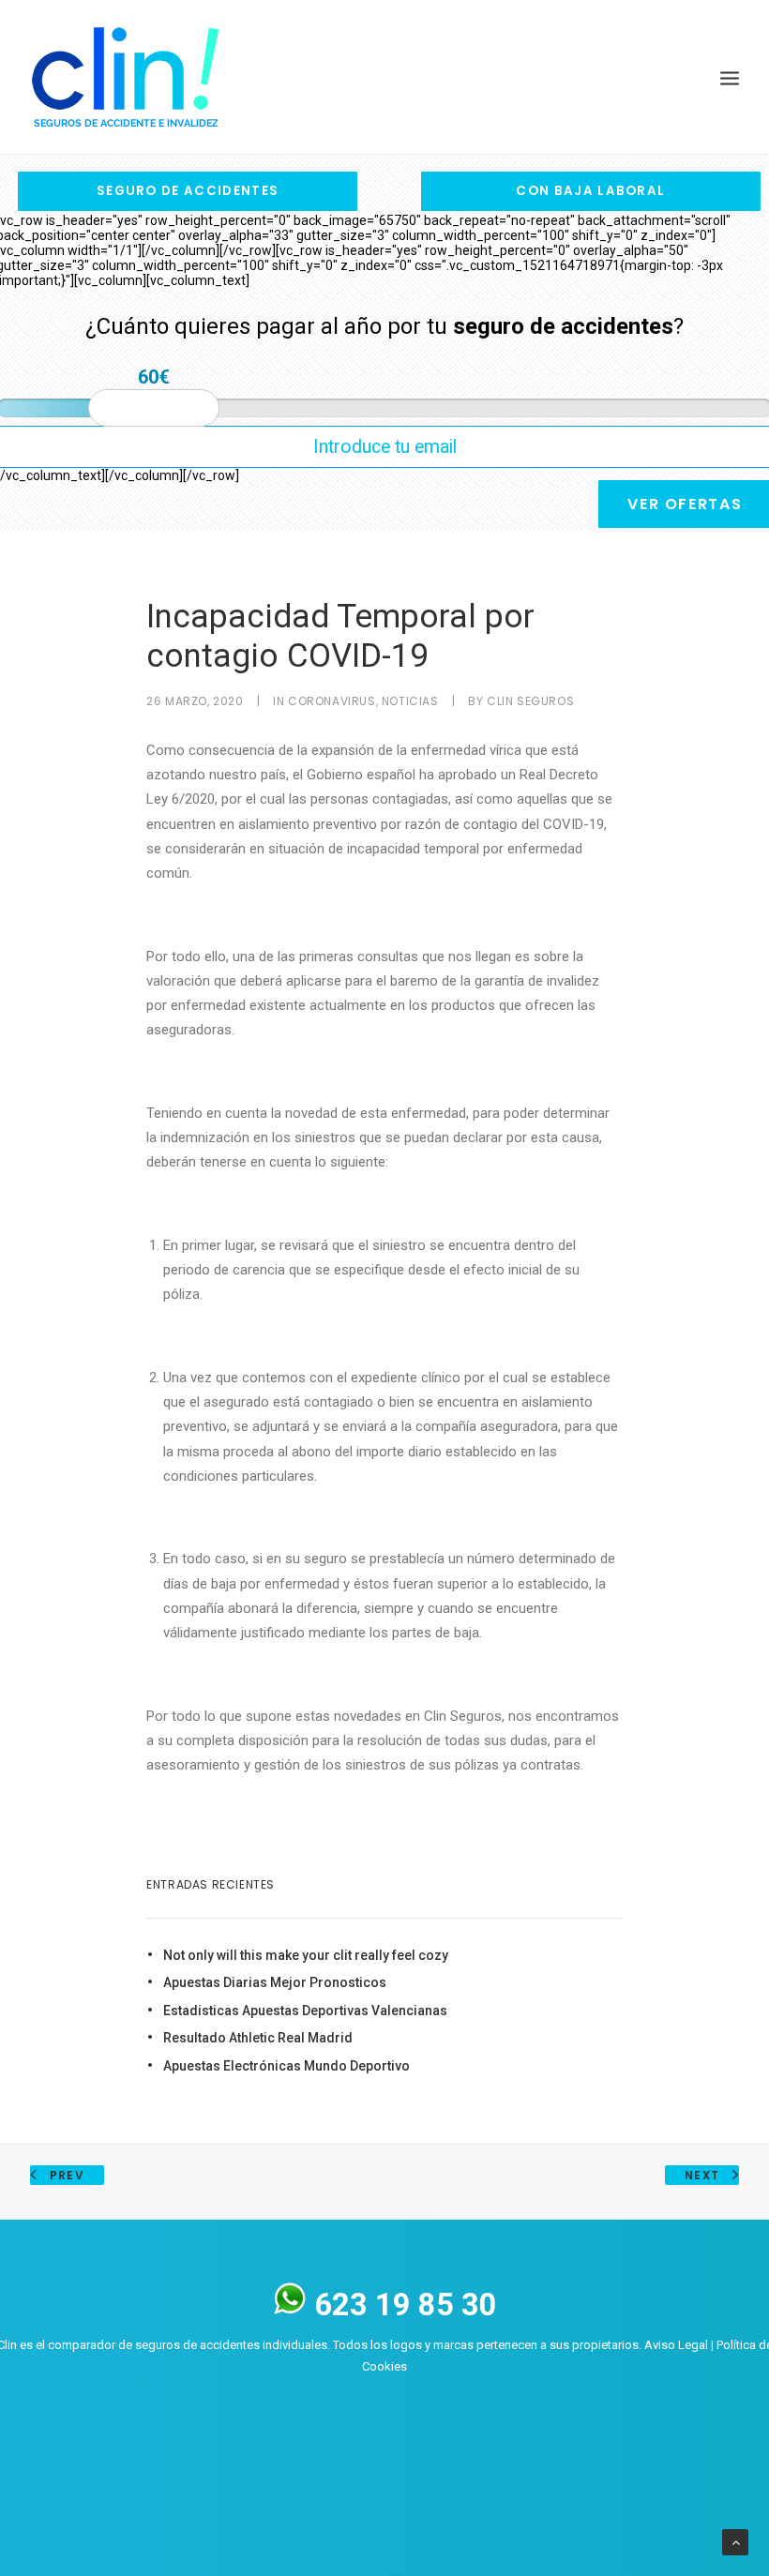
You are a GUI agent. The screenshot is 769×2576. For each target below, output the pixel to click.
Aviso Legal (676, 2345)
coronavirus (332, 701)
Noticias (410, 701)
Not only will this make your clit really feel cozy (306, 1955)
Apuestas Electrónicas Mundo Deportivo (286, 2066)
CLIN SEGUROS (530, 701)
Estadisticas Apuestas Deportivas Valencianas (305, 2011)
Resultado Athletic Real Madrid (258, 2038)
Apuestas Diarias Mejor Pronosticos (275, 1982)
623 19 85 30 (402, 2305)
